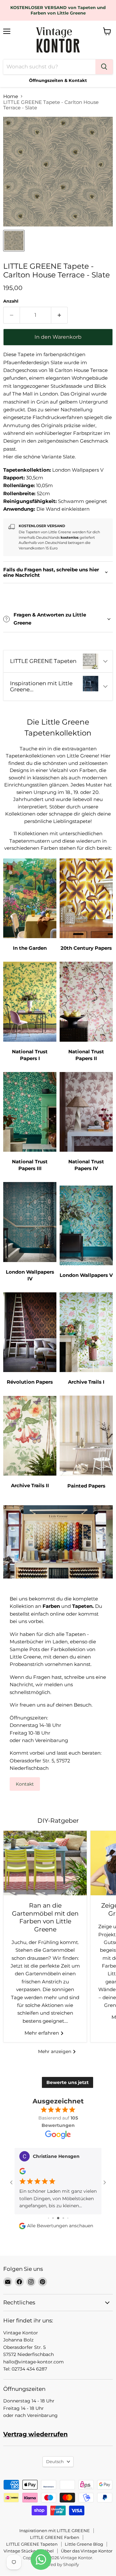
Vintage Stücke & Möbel (29, 2551)
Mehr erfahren (42, 2033)
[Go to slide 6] (68, 2218)
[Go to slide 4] (58, 2218)
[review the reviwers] (23, 2173)
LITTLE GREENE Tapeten (32, 2544)
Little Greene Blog (84, 2544)
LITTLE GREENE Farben (55, 2537)
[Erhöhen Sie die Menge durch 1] (59, 315)
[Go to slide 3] (53, 2218)
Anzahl (11, 301)
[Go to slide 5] (63, 2218)
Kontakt (25, 1784)
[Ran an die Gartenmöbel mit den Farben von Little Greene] (45, 1863)
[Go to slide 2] (48, 2218)
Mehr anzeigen (55, 2051)
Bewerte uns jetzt (68, 2082)
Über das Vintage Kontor (87, 2551)
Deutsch (55, 2461)
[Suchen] (104, 67)
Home (11, 96)
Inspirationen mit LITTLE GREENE (55, 2531)
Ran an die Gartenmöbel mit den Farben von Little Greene (45, 1917)
